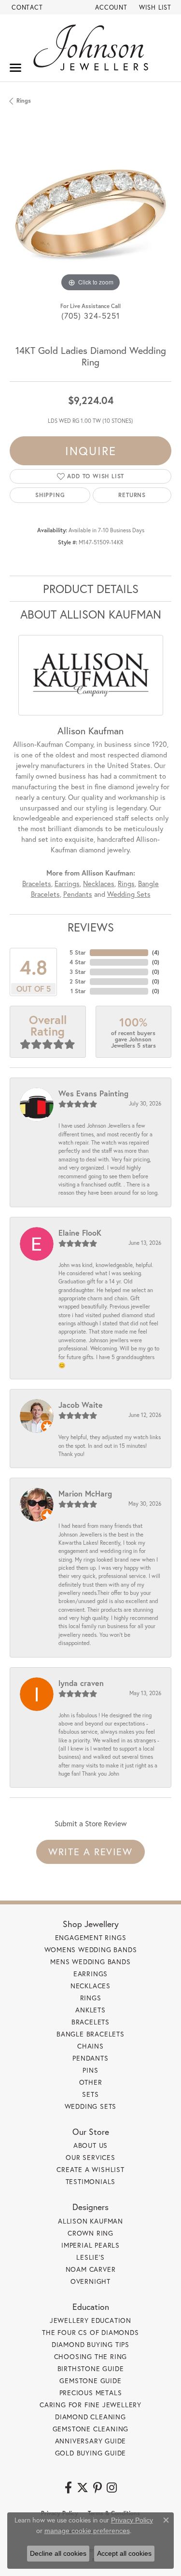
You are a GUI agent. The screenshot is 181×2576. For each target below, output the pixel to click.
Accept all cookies (124, 2553)
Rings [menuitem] (91, 1998)
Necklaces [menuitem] (90, 1986)
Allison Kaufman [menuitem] (90, 2221)
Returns (132, 495)
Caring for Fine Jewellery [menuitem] (90, 2405)
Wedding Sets (129, 894)
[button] (110, 7)
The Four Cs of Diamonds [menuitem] (90, 2332)
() (156, 952)
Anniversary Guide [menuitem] (91, 2441)
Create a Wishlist (90, 2169)
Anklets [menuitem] (90, 2010)
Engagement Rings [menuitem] (91, 1937)
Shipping (50, 495)
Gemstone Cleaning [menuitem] (91, 2429)
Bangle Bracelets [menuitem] (90, 2034)
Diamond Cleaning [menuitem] (90, 2417)
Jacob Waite (81, 1405)
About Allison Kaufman (91, 614)
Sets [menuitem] (90, 2094)
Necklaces (99, 883)
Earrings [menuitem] (90, 1974)
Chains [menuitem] (90, 2046)
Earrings (67, 883)
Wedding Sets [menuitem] (91, 2106)
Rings (24, 101)
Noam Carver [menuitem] (91, 2269)
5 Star (78, 952)
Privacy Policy (132, 2520)
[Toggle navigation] (15, 68)
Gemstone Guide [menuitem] (90, 2380)
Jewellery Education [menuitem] (90, 2320)
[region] (90, 213)
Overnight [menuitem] (90, 2281)
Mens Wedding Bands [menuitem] (90, 1962)
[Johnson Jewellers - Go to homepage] (91, 47)
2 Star (78, 981)
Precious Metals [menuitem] (91, 2393)
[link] (26, 7)
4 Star (78, 962)
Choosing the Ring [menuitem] (91, 2356)
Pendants (78, 894)
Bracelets (37, 883)
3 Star (78, 972)
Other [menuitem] (91, 2082)
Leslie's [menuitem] (90, 2257)
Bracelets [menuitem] (90, 2022)
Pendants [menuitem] (90, 2058)
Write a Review (90, 1852)
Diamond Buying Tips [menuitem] (90, 2344)
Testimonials (91, 2181)
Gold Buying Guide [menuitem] (91, 2453)
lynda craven (81, 1683)
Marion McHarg (85, 1493)
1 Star (78, 991)
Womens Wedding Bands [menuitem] (91, 1949)
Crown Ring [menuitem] (90, 2233)
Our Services (90, 2157)
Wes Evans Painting (93, 1093)
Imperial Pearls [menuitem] (90, 2245)
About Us (90, 2145)
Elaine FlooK (80, 1233)
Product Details (91, 589)
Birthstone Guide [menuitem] (91, 2368)
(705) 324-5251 (91, 316)
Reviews (91, 927)
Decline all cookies (58, 2553)
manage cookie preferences (87, 2531)
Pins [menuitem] (90, 2070)
